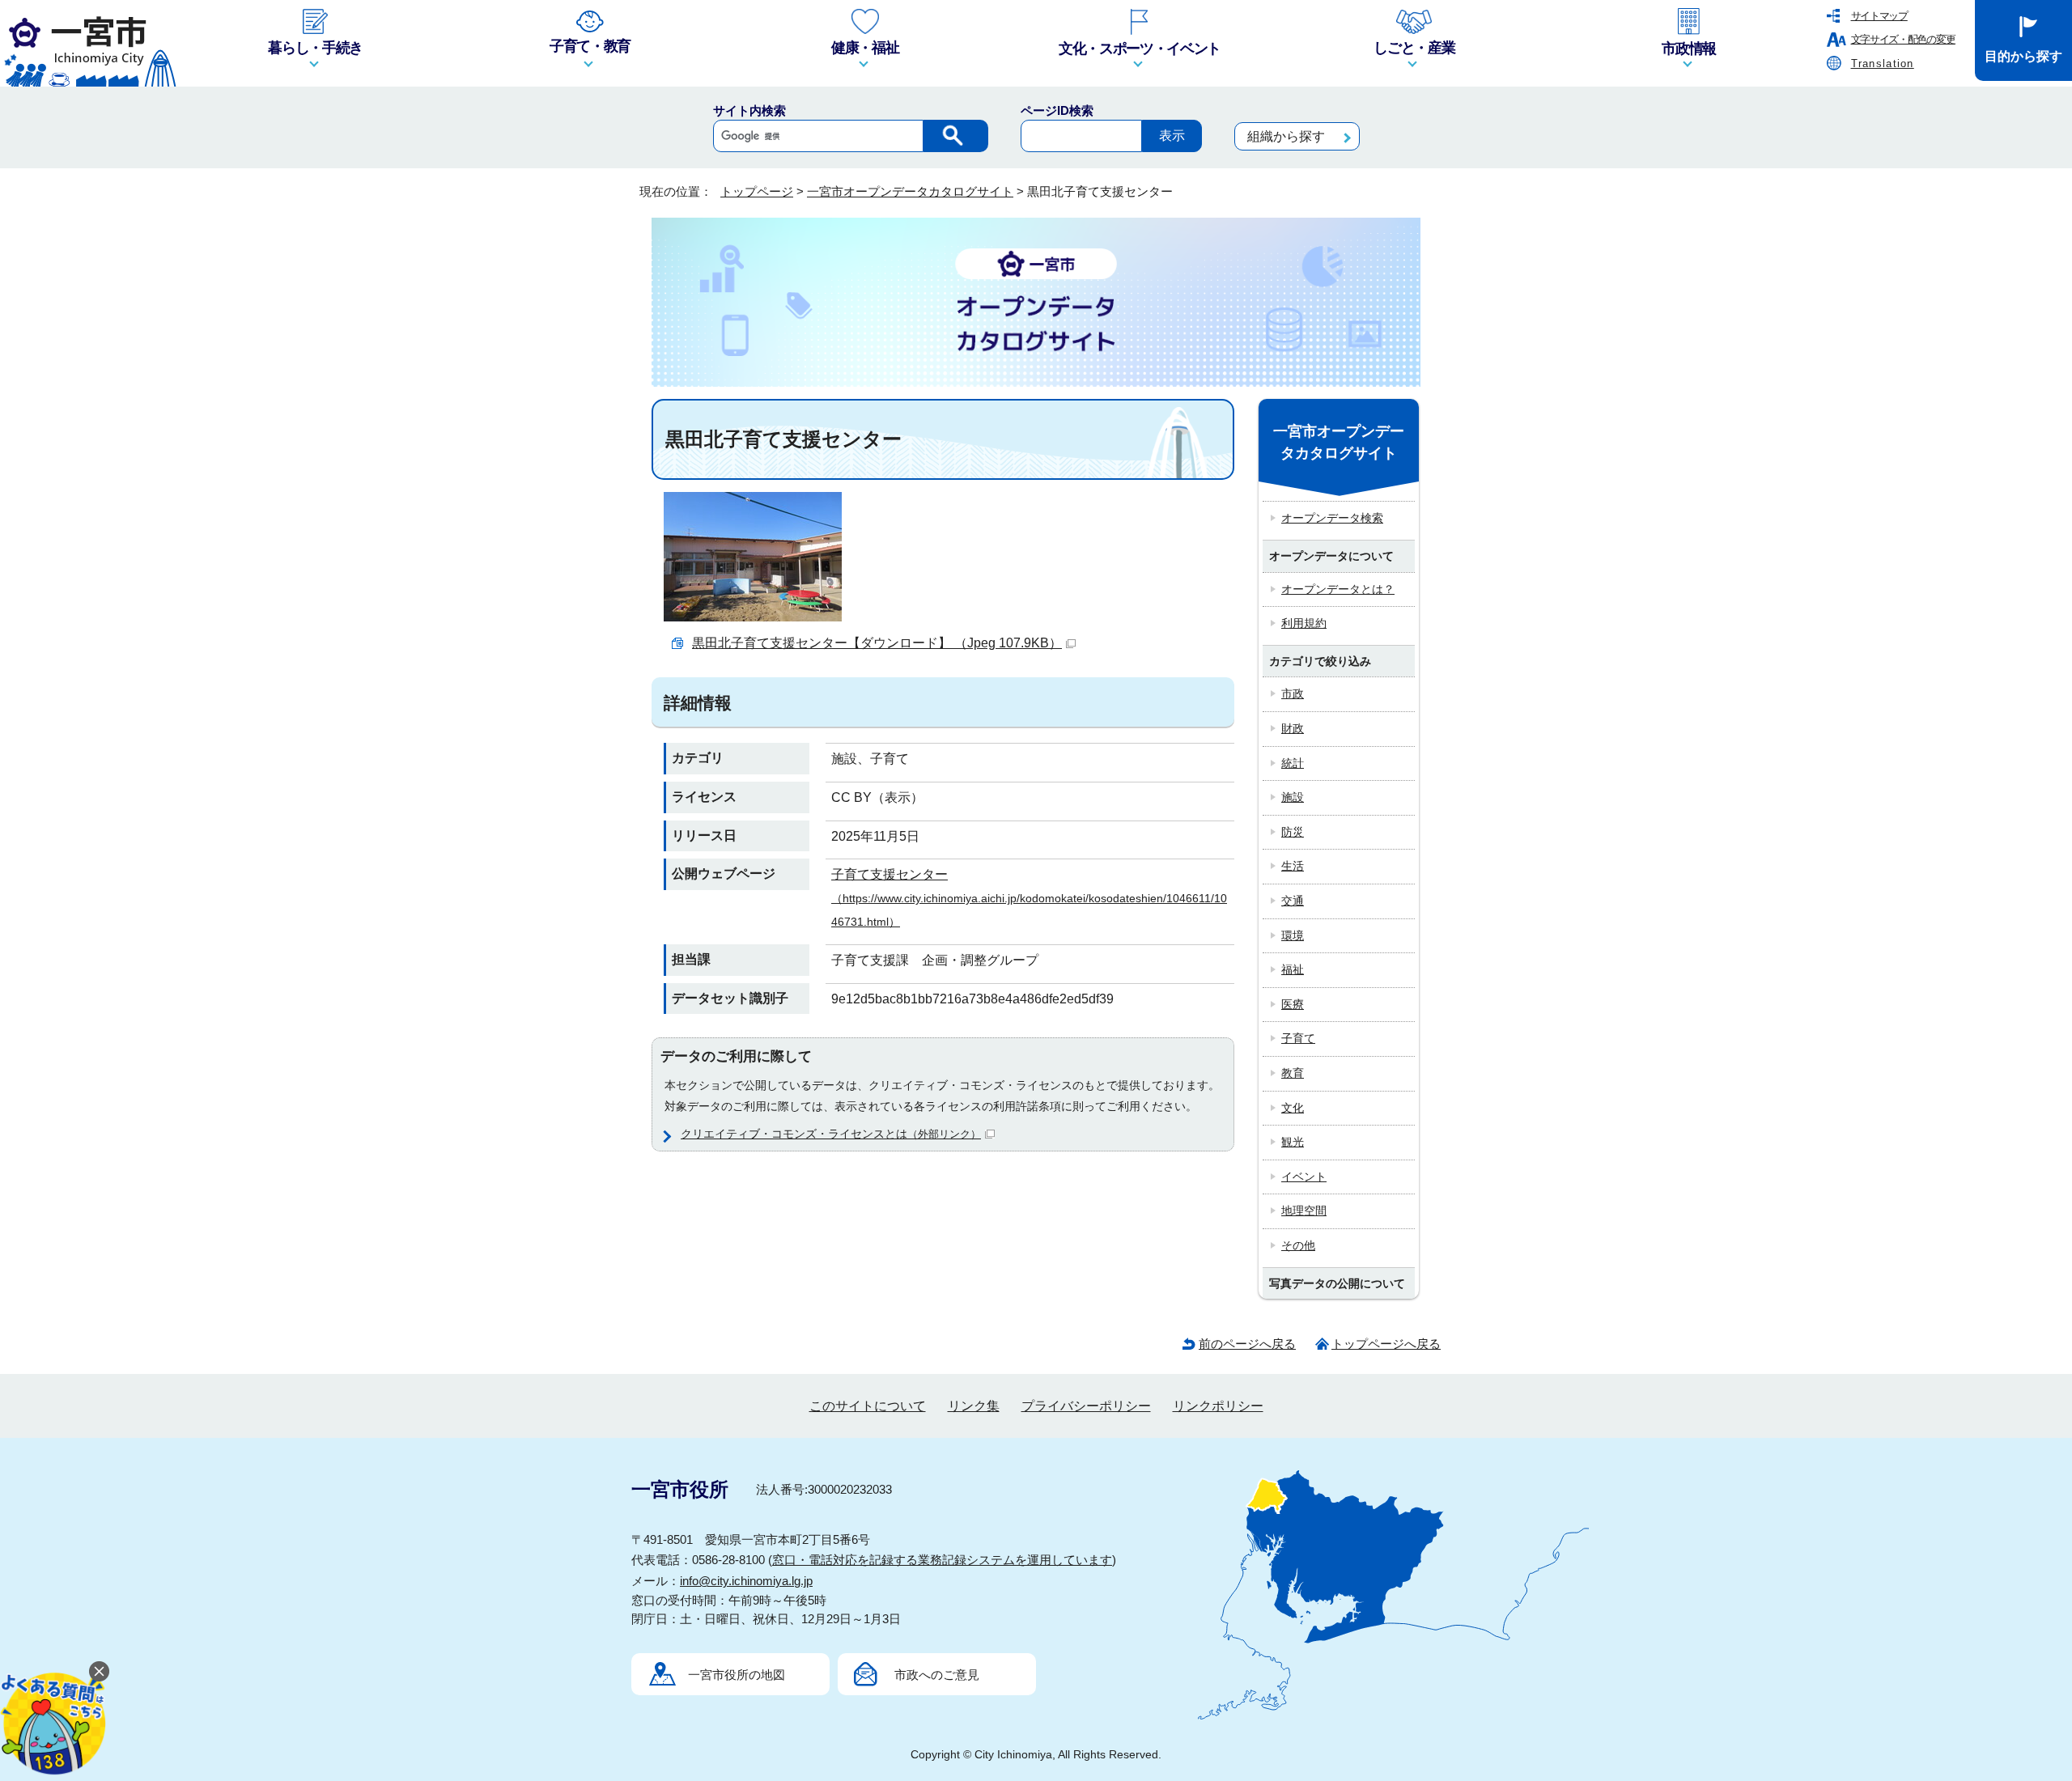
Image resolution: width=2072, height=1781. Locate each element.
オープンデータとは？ (1338, 589)
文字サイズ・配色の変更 (1903, 39)
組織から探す (1286, 136)
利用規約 (1304, 623)
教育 (1293, 1073)
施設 (1293, 797)
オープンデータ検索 (1332, 518)
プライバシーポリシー (1086, 1406)
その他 (1298, 1245)
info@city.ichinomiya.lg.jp (746, 1581)
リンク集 (974, 1406)
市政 (1293, 693)
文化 (1293, 1108)
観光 (1293, 1142)
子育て (1298, 1038)
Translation (1883, 64)
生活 (1293, 866)
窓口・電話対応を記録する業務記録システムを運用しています (942, 1560)
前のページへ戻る (1247, 1344)
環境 (1293, 935)
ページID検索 (1057, 110)
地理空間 (1304, 1211)
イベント (1304, 1177)
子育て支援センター (1029, 898)
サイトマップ (1879, 16)
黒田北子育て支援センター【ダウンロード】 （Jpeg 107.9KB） (877, 643)
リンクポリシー (1218, 1406)
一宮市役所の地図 (737, 1675)
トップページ (757, 191)
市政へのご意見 (937, 1675)
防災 (1293, 832)
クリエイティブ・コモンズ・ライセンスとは (831, 1134)
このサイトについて (868, 1406)
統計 (1293, 763)
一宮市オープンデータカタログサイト (910, 191)
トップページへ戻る (1386, 1344)
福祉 (1293, 969)
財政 (1293, 728)
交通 (1293, 901)
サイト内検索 (749, 110)
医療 (1293, 1004)
